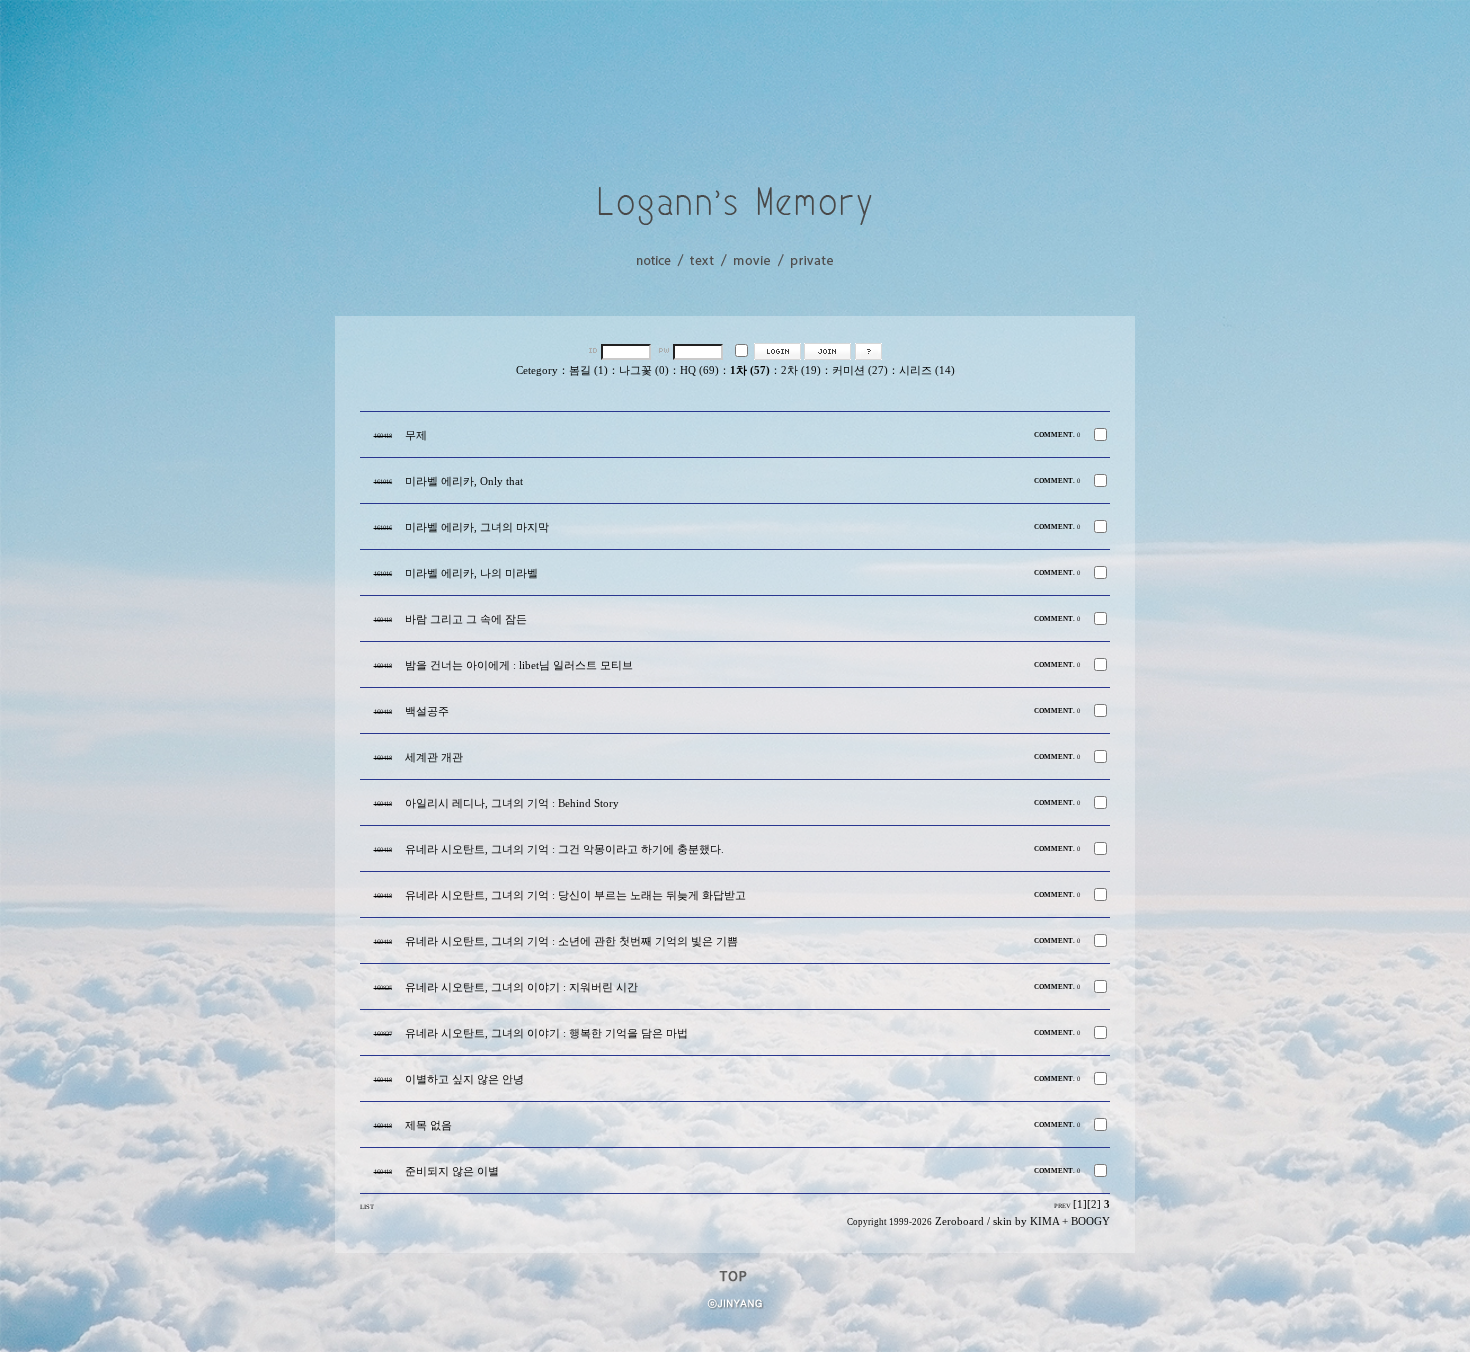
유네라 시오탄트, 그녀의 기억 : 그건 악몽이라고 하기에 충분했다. (564, 849)
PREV (1062, 1205)
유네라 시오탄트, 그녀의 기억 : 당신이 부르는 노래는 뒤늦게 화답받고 (575, 895)
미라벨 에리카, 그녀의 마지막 (477, 527)
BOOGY (1090, 1221)
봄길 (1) (588, 370)
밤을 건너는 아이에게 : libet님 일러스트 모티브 (519, 665)
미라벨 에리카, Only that (464, 481)
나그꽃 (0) (644, 370)
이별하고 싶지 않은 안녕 (464, 1079)
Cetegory (537, 370)
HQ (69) (699, 370)
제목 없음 (428, 1125)
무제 (416, 435)
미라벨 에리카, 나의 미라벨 (471, 573)
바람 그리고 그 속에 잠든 (466, 619)
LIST (367, 1206)
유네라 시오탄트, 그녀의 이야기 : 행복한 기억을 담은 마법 (546, 1033)
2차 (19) (801, 370)
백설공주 (427, 711)
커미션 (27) (860, 370)
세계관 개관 (434, 757)
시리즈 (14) (927, 370)
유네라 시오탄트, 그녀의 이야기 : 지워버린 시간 (521, 987)
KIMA (1044, 1221)
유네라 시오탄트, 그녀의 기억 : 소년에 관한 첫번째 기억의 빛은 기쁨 (571, 941)
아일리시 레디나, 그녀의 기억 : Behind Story (512, 803)
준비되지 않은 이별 (452, 1171)
